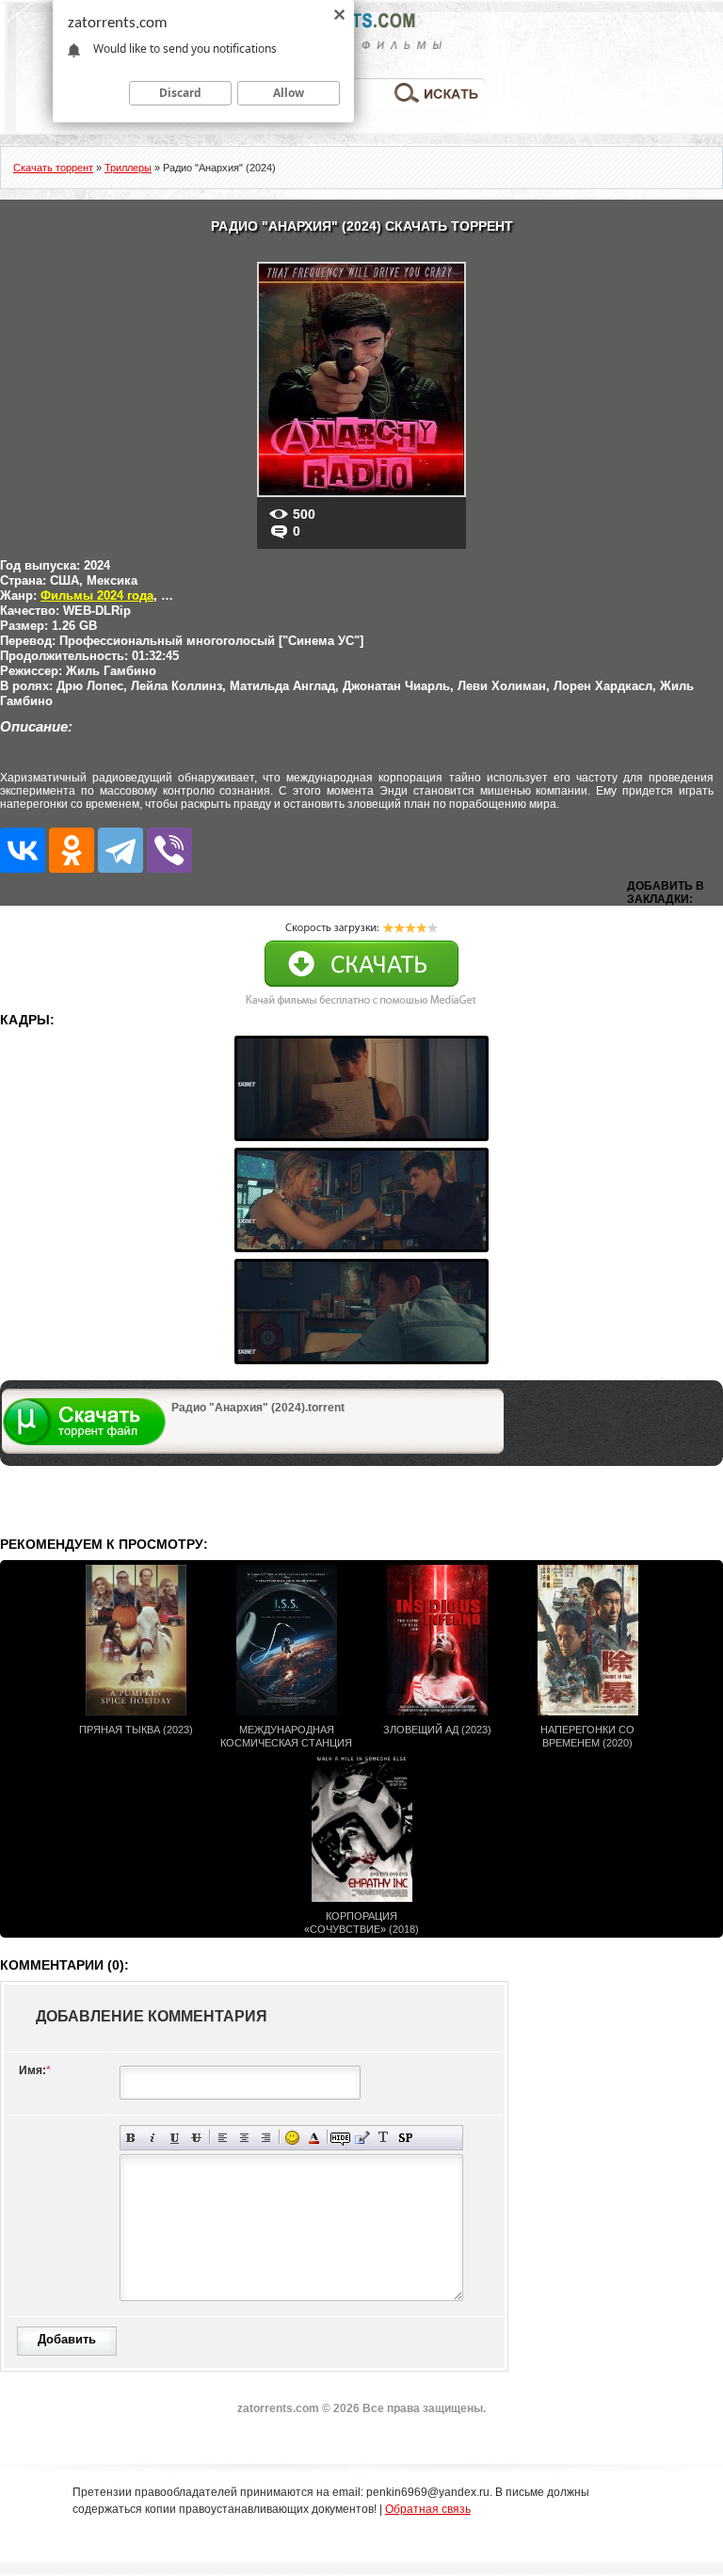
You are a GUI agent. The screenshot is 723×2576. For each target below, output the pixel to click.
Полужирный (131, 2138)
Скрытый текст (340, 2138)
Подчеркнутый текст (175, 2138)
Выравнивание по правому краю (266, 2138)
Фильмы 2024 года (97, 596)
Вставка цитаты (362, 2138)
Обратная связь (428, 2509)
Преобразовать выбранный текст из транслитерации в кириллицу (384, 2138)
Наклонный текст (153, 2138)
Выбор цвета (314, 2138)
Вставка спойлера (405, 2138)
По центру (244, 2138)
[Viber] (169, 850)
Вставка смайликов (292, 2138)
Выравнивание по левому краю (223, 2138)
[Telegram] (120, 850)
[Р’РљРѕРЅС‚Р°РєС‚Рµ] (23, 850)
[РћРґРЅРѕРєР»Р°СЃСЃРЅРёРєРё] (72, 850)
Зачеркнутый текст (196, 2138)
